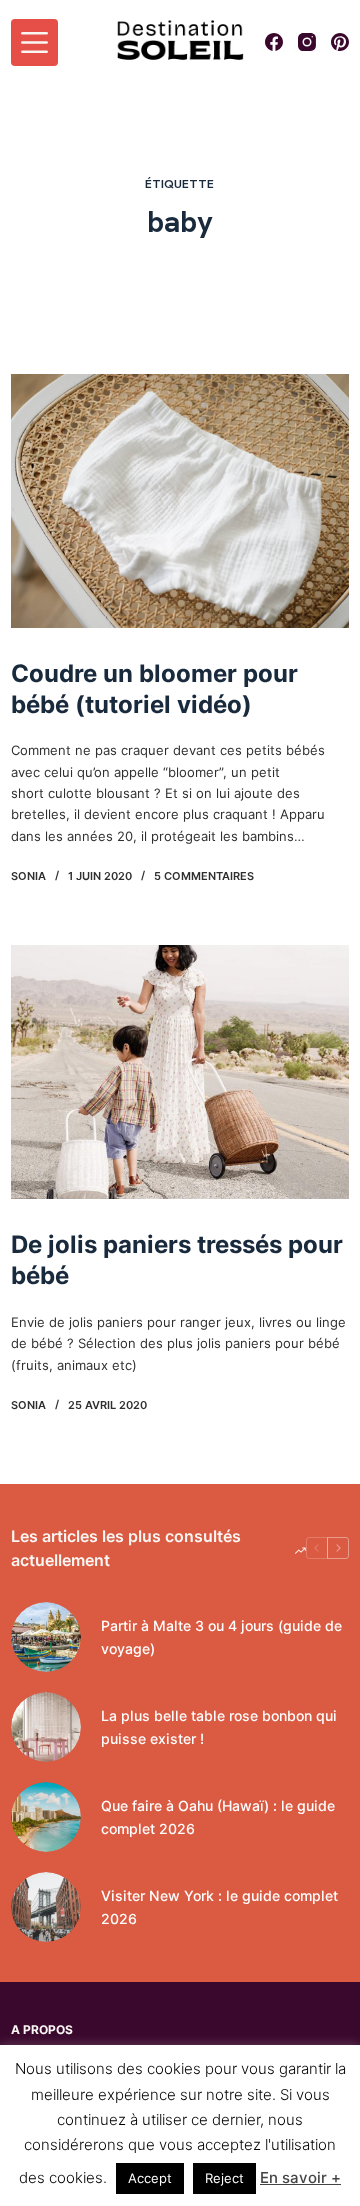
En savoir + (300, 2177)
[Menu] (34, 42)
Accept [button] (150, 2178)
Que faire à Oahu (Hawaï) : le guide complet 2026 (218, 1817)
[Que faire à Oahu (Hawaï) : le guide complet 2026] (46, 1817)
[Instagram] (307, 42)
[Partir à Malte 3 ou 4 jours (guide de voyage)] (46, 1637)
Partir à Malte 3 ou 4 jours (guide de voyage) (221, 1637)
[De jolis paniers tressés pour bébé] (180, 1072)
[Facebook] (274, 42)
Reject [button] (224, 2178)
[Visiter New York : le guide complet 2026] (46, 1907)
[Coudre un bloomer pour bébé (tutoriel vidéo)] (180, 501)
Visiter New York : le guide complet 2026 (219, 1907)
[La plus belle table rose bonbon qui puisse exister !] (46, 1727)
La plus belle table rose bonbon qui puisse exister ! (219, 1727)
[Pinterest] (340, 42)
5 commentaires (204, 876)
